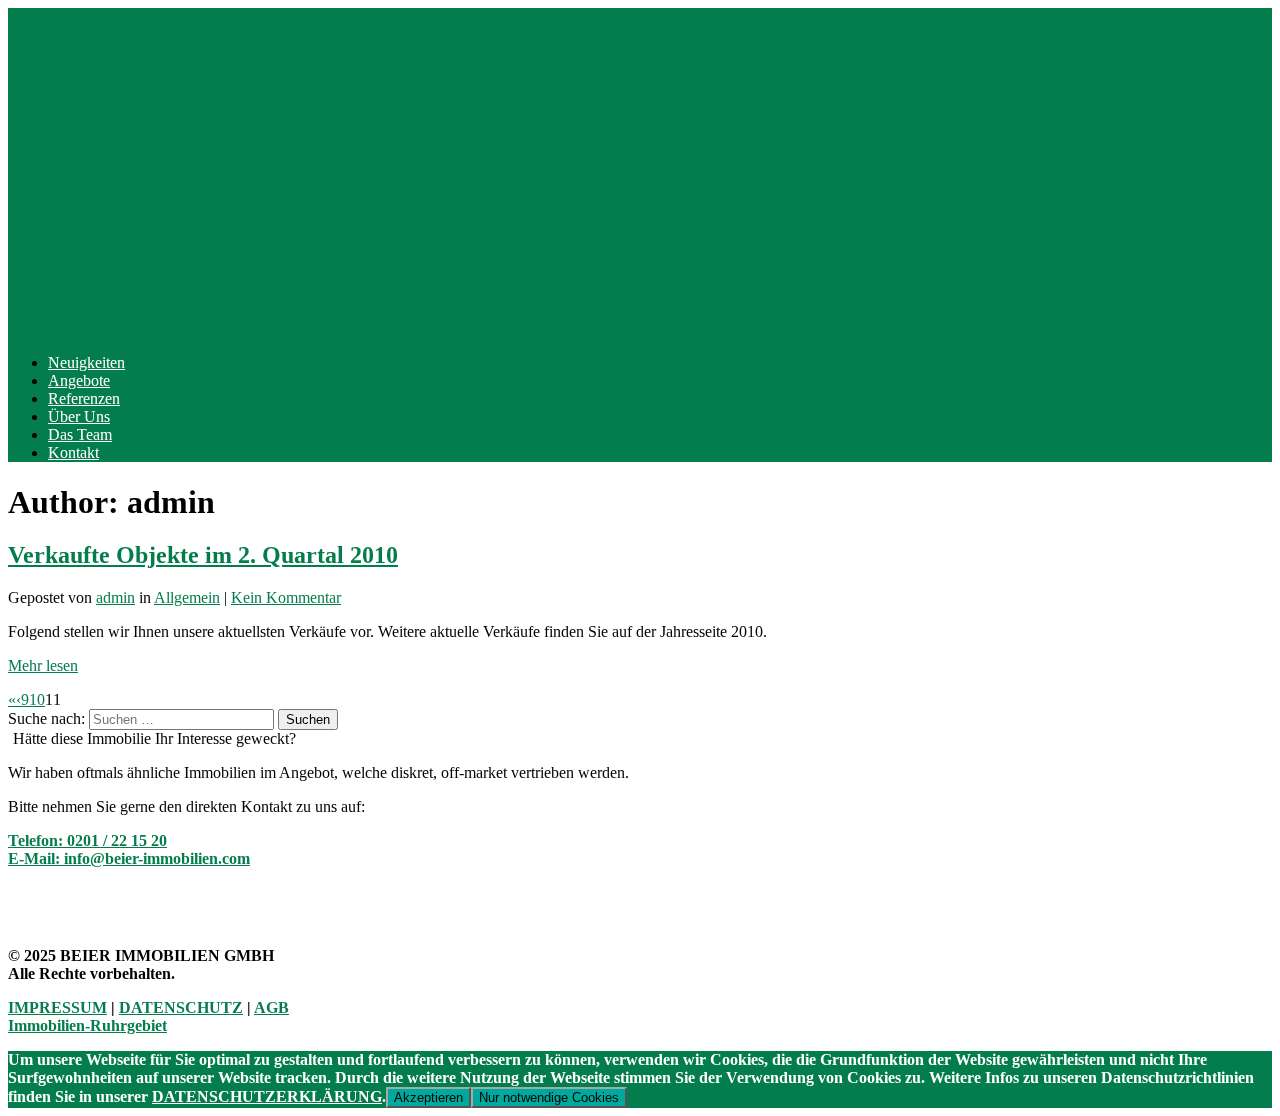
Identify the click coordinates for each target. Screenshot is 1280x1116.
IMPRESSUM (57, 1007)
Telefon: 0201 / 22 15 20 (87, 840)
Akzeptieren (428, 1097)
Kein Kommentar (286, 597)
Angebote (79, 380)
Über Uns (79, 416)
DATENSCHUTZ (181, 1007)
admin (115, 597)
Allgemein (187, 597)
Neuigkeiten (86, 362)
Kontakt (73, 452)
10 (37, 699)
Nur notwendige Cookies (549, 1097)
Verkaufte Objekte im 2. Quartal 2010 (203, 555)
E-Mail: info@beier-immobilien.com (129, 858)
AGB (271, 1007)
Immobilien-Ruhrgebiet (87, 1025)
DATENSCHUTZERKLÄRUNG (267, 1096)
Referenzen (84, 398)
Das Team (80, 434)
